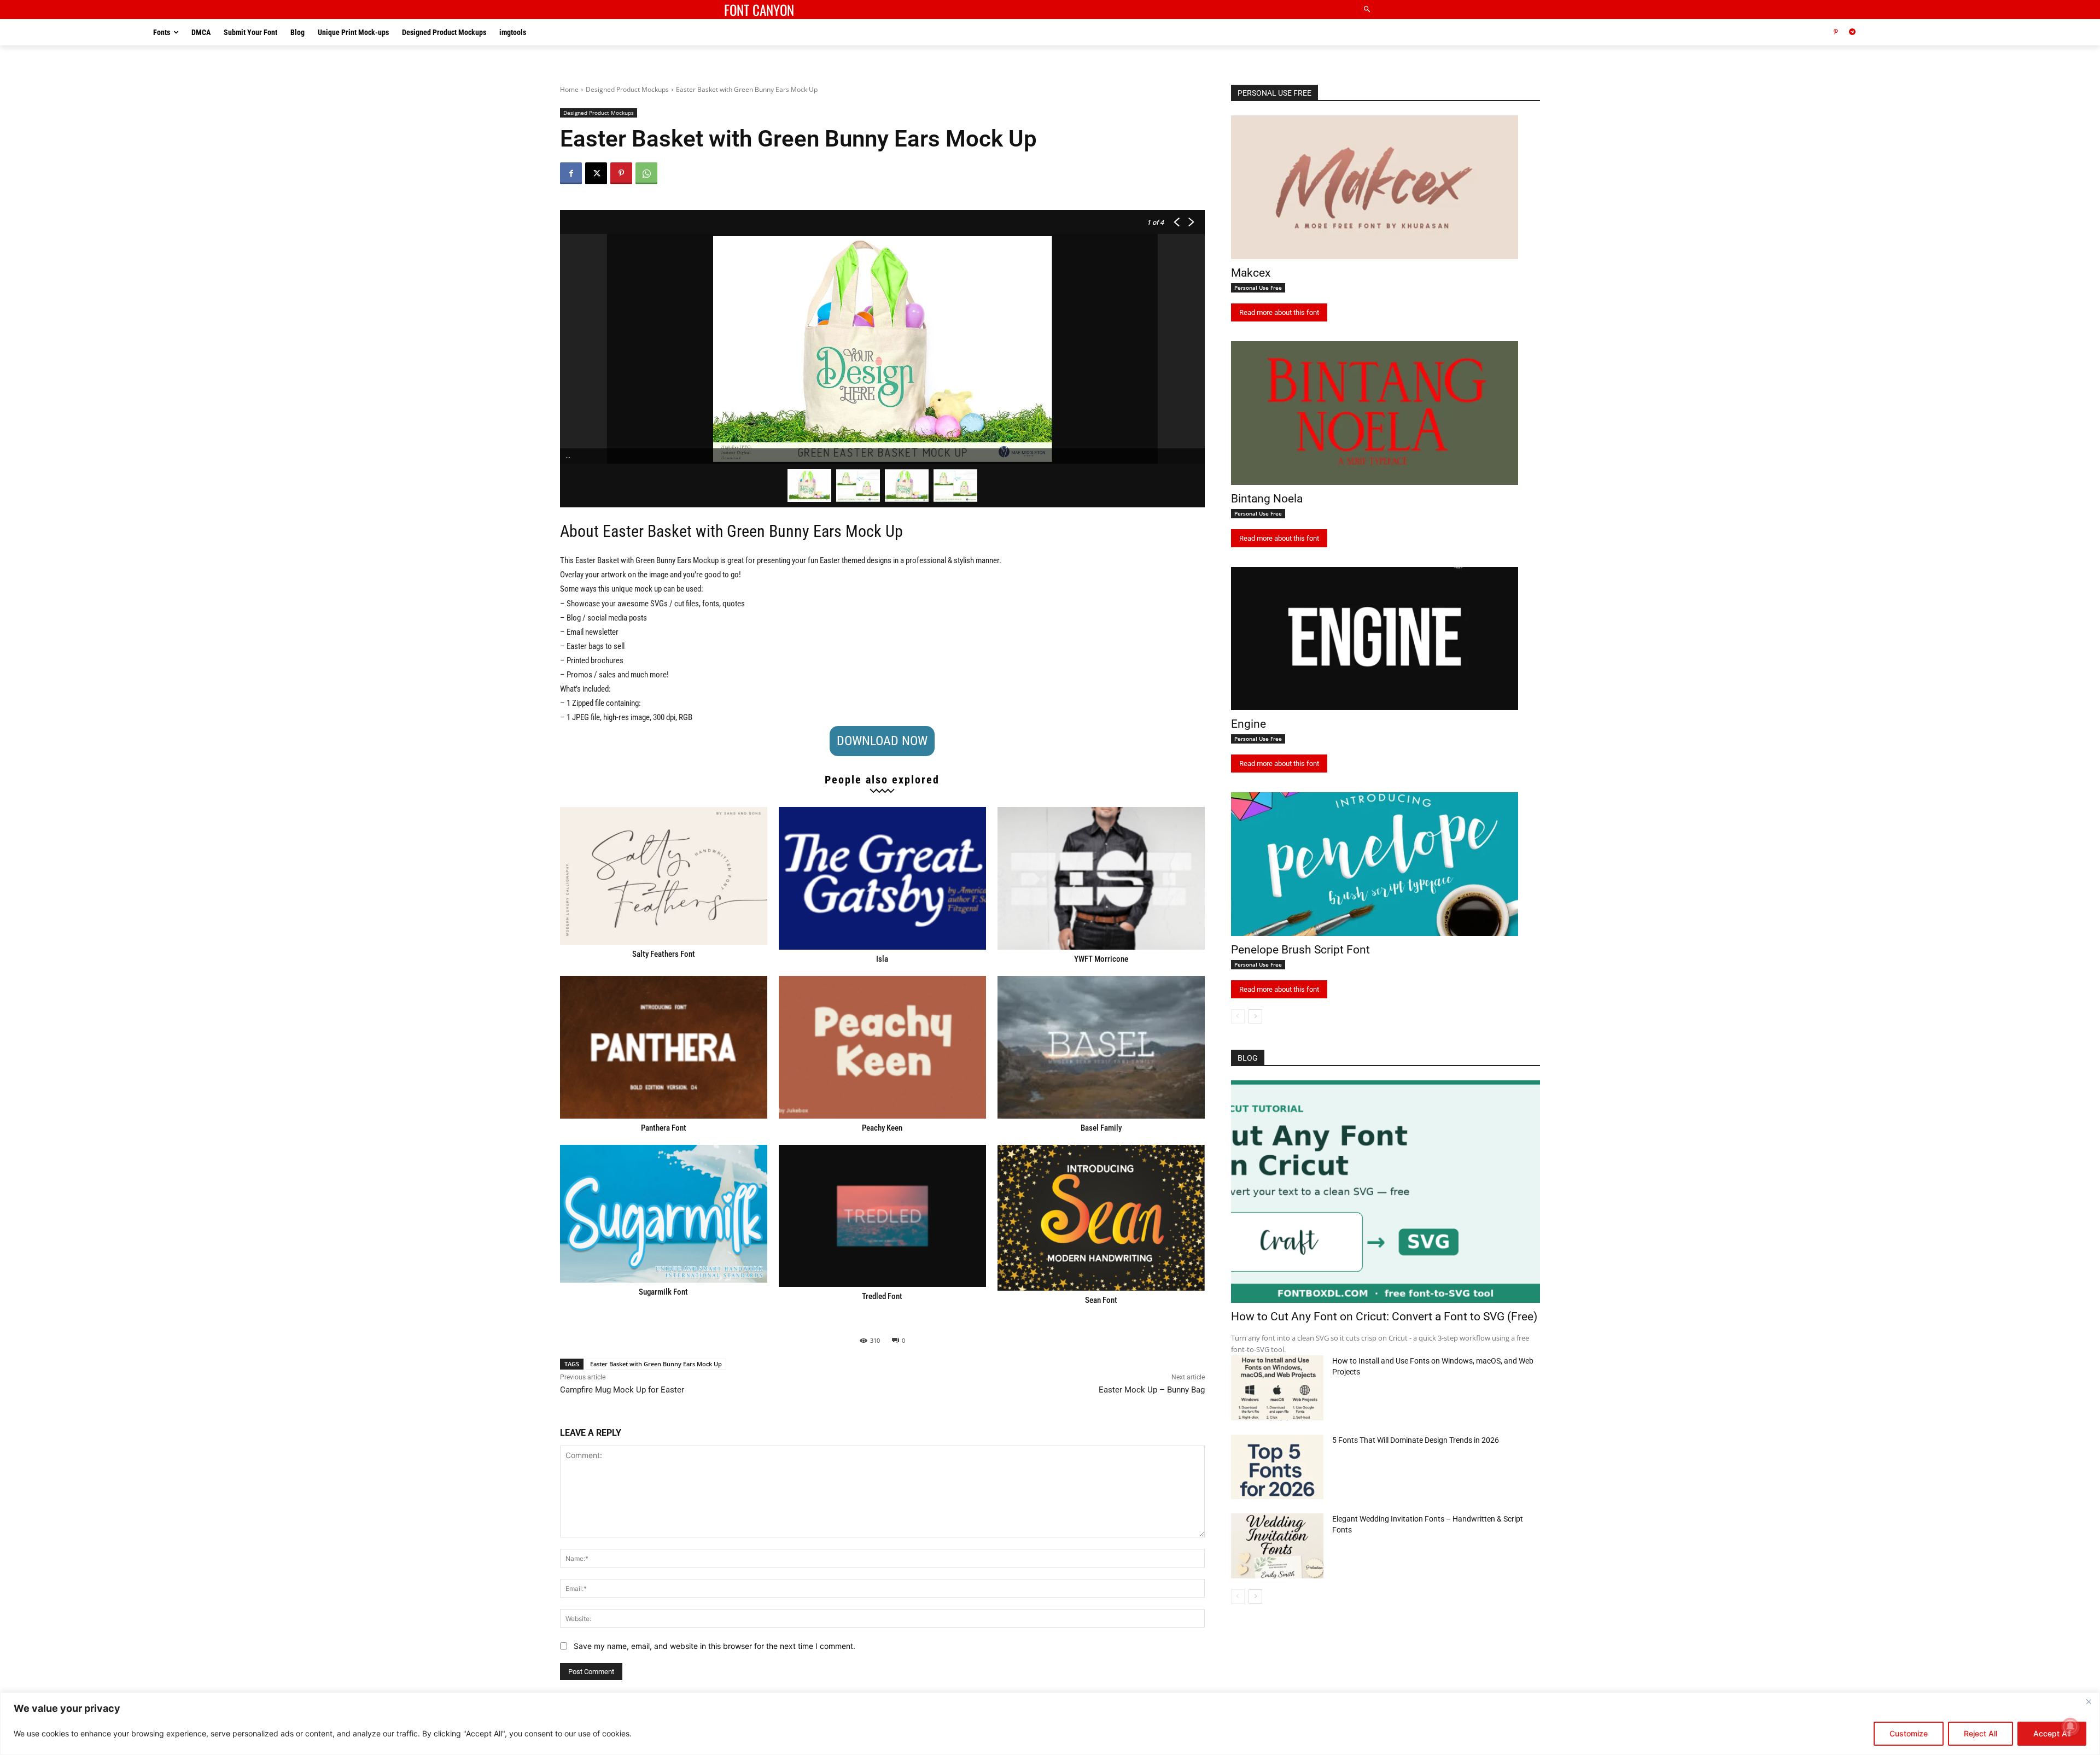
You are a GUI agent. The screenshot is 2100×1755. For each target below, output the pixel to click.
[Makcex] (1375, 187)
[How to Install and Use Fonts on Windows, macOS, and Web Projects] (1277, 1388)
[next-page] (1255, 1016)
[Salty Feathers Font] (664, 876)
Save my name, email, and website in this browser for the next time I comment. (714, 1646)
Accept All (2052, 1733)
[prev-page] (1238, 1016)
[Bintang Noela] (1375, 413)
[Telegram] (1853, 33)
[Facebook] (571, 173)
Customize (1909, 1733)
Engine (1249, 724)
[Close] (2089, 1701)
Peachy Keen (882, 1128)
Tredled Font (882, 1296)
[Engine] (1375, 639)
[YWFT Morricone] (1101, 878)
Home (569, 89)
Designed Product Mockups (627, 89)
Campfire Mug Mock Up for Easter (622, 1390)
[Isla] (882, 878)
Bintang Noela (1267, 499)
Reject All (1981, 1733)
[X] (596, 173)
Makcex (1251, 273)
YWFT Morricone (1101, 959)
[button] (1367, 10)
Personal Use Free (1258, 288)
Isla (882, 959)
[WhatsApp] (646, 173)
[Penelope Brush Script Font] (1375, 864)
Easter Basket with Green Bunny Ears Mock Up (656, 1364)
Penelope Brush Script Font (1300, 950)
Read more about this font (1279, 312)
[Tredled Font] (882, 1216)
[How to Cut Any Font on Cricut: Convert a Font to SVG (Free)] (1386, 1192)
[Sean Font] (1101, 1218)
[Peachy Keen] (882, 1047)
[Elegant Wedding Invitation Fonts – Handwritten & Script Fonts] (1277, 1546)
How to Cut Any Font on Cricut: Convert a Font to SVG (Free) (1384, 1317)
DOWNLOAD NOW (882, 741)
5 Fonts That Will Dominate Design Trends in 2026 (1416, 1440)
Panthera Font (664, 1128)
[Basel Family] (1101, 1047)
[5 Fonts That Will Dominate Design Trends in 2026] (1277, 1467)
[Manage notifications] (2070, 1727)
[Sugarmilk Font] (664, 1214)
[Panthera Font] (664, 1047)
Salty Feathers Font (664, 954)
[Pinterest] (1836, 33)
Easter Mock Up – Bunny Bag (1152, 1390)
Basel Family (1101, 1128)
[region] (1050, 1724)
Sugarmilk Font (663, 1292)
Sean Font (1101, 1300)
